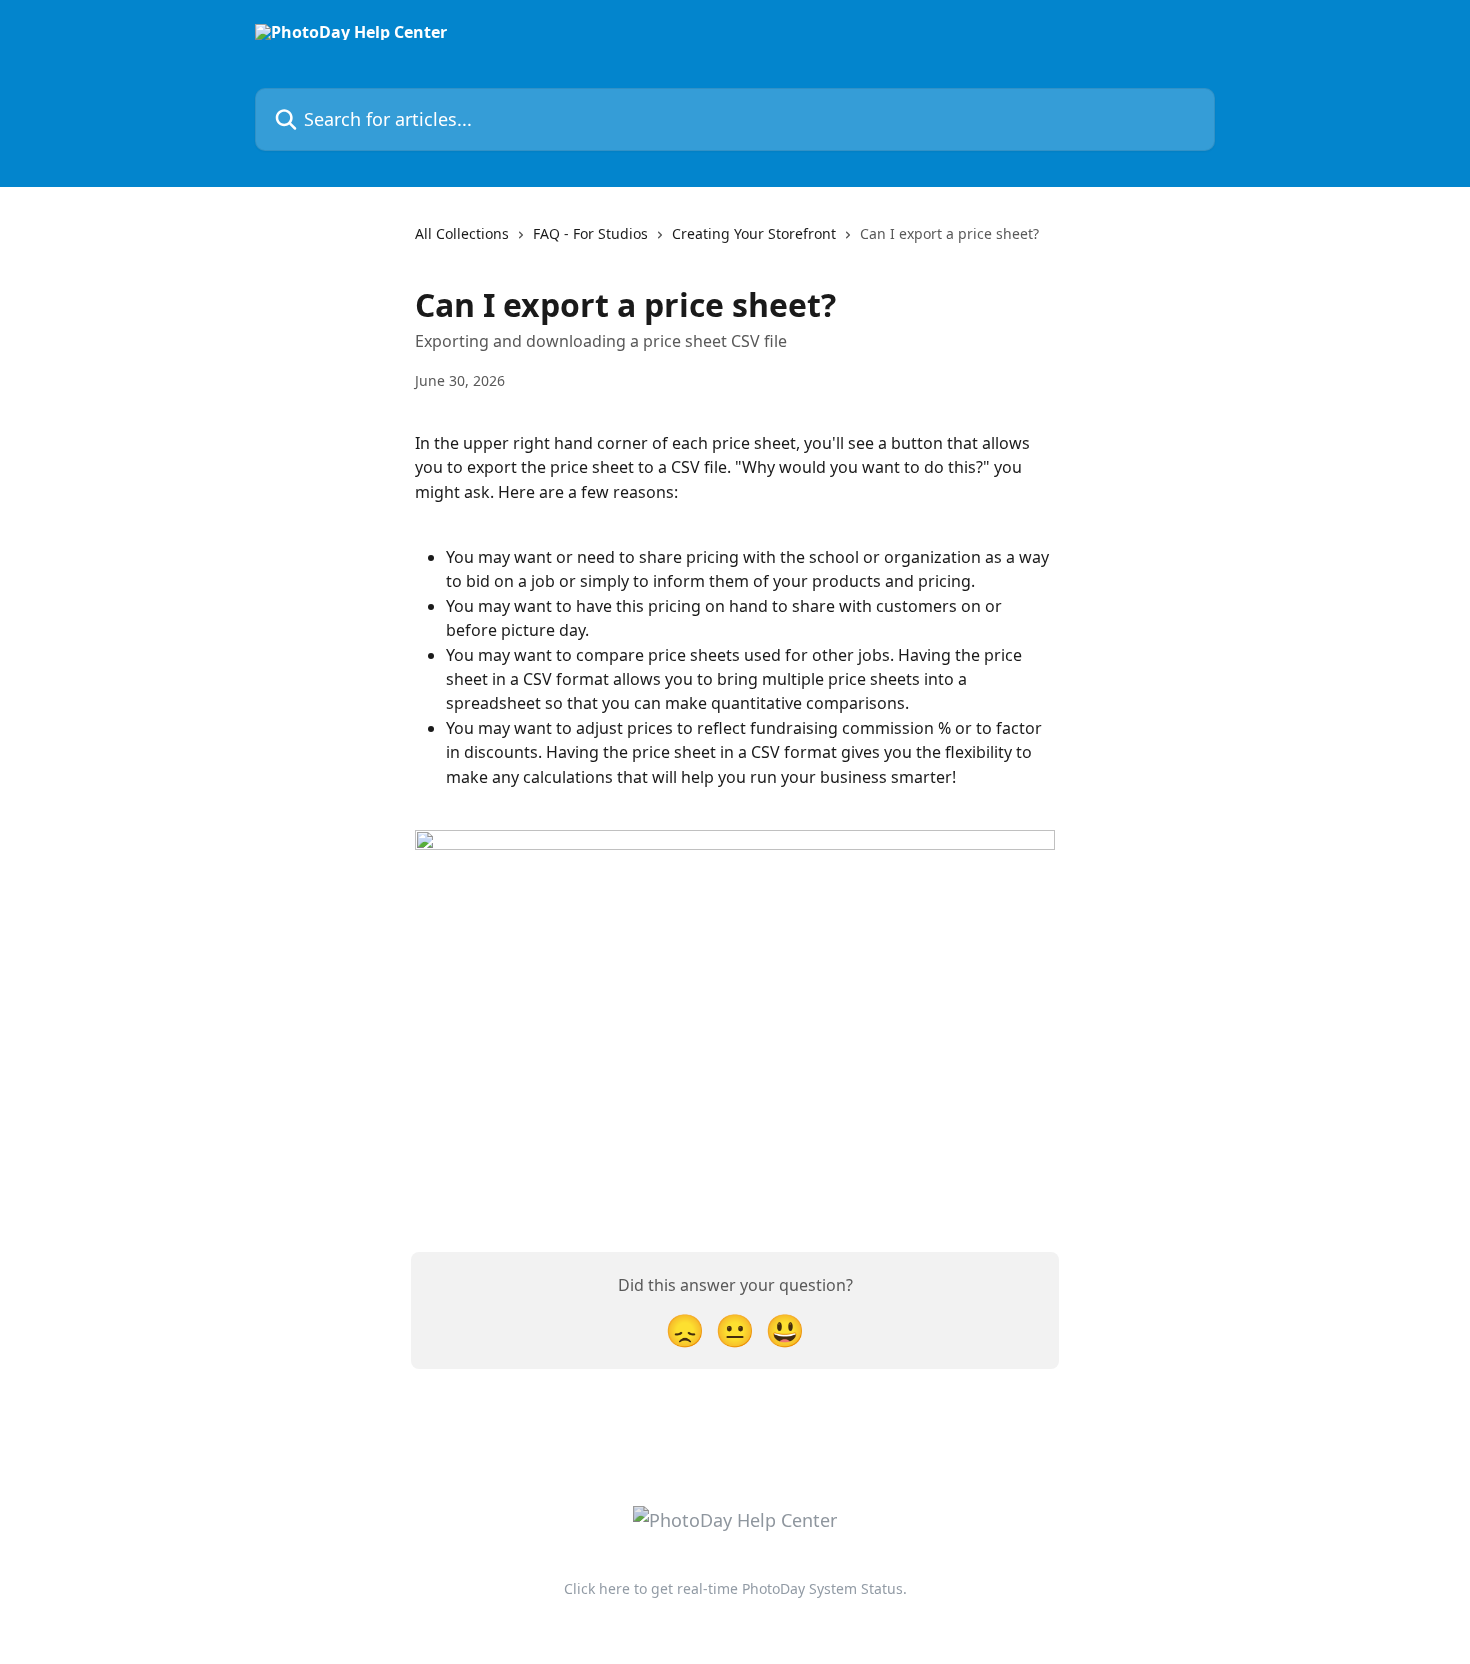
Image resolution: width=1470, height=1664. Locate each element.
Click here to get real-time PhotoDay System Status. (735, 1588)
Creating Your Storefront (754, 233)
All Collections (462, 233)
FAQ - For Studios (590, 233)
